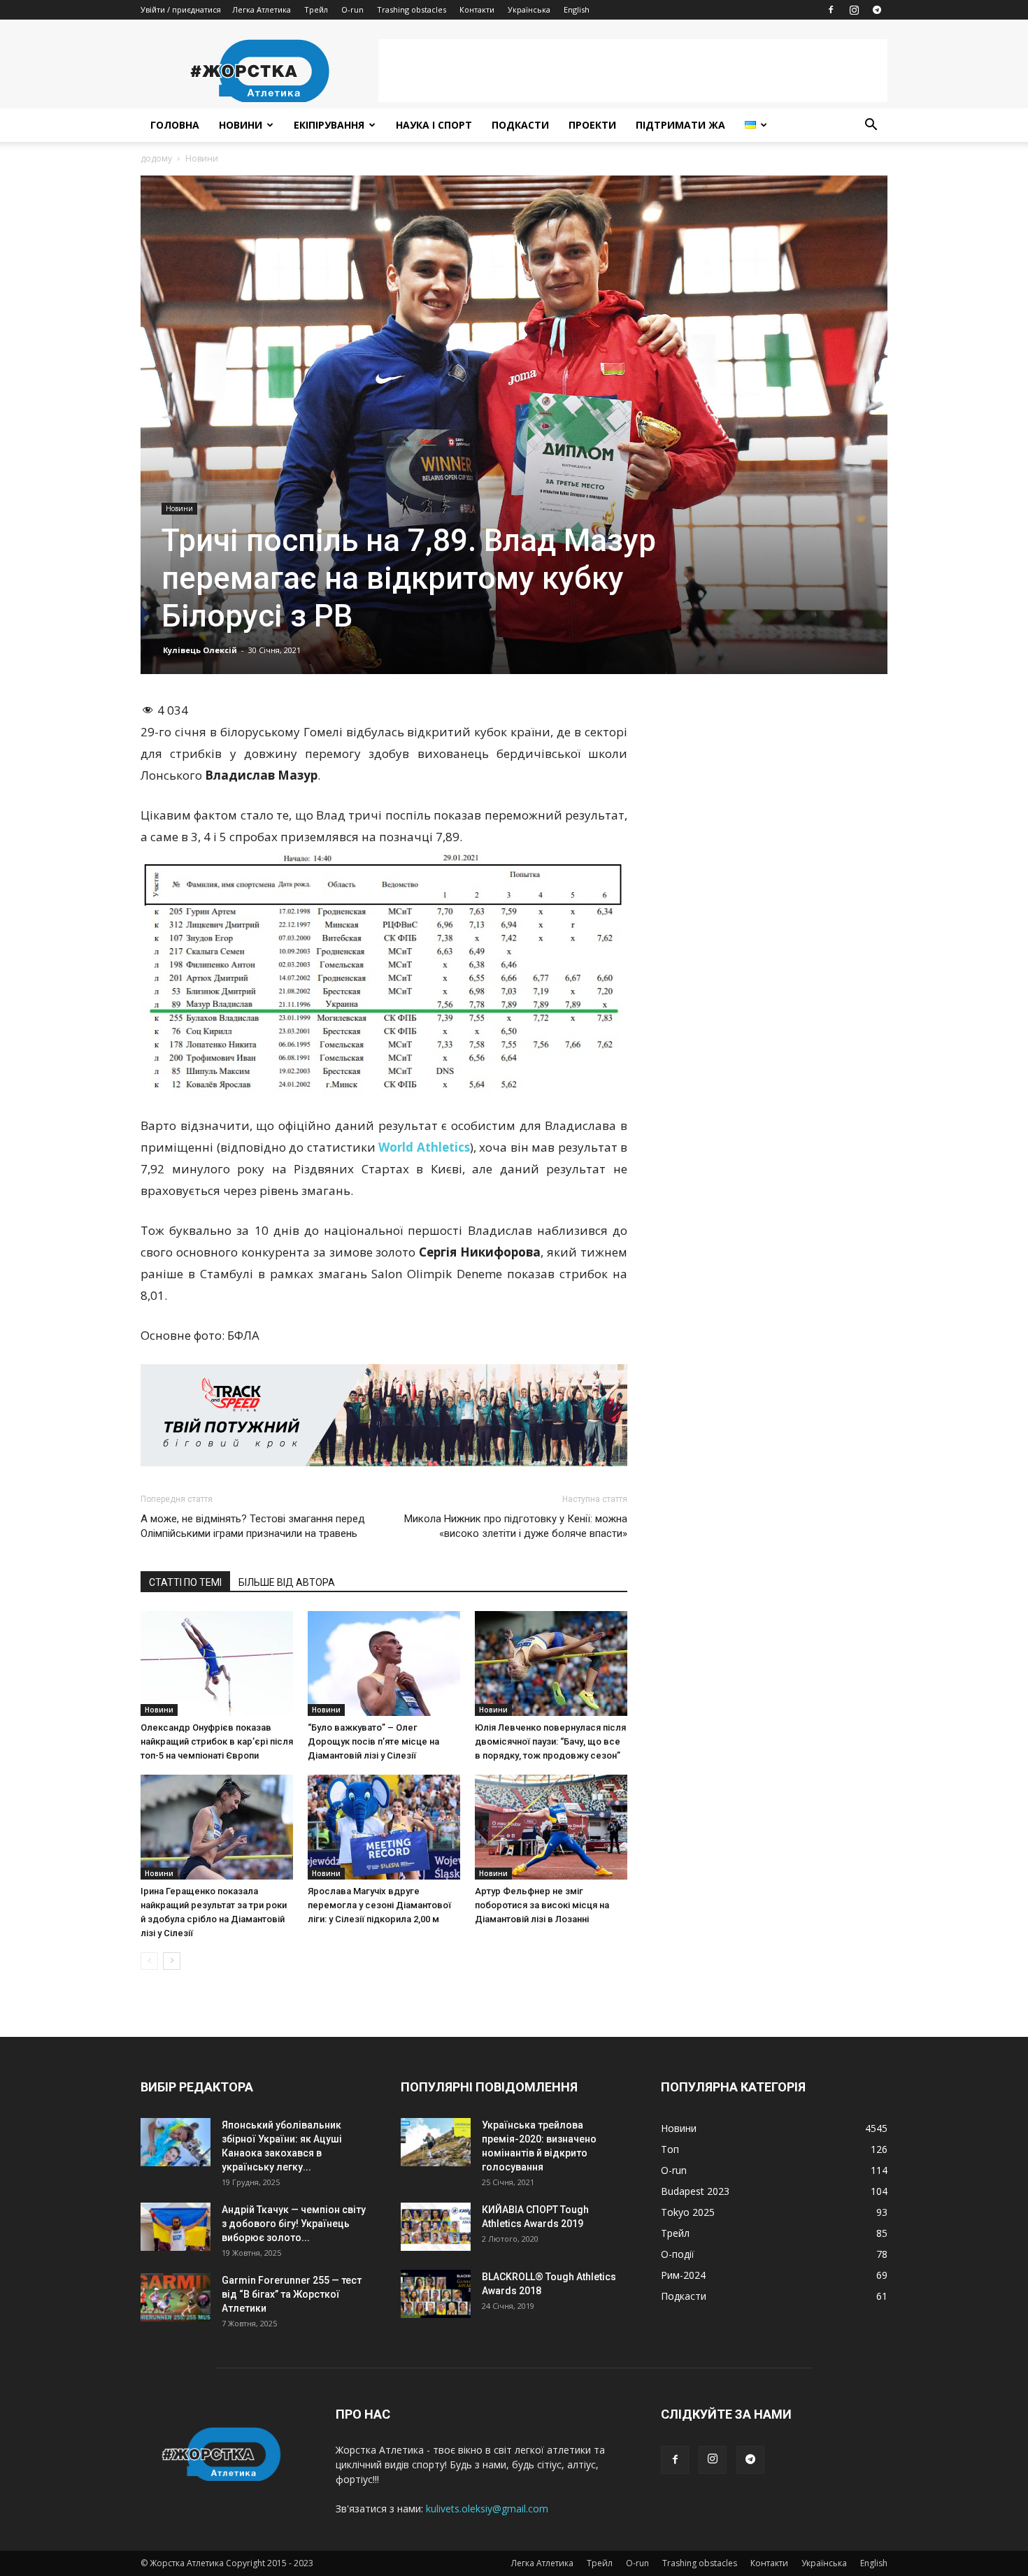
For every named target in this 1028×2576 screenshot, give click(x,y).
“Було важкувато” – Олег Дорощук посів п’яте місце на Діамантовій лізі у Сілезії (373, 1741)
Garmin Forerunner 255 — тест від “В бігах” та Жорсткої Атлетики (292, 2294)
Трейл (316, 9)
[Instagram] (854, 10)
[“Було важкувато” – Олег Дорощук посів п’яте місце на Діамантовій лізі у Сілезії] (384, 1663)
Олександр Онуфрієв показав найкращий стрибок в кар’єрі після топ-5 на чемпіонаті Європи (217, 1741)
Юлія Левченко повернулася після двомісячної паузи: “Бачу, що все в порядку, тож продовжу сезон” (550, 1741)
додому (156, 158)
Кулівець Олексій (200, 650)
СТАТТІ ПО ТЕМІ (185, 1582)
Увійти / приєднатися (181, 9)
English (577, 9)
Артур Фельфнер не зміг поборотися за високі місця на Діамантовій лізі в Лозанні (542, 1905)
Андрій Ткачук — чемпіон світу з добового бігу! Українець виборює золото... (294, 2224)
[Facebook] (831, 10)
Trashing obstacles (412, 9)
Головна (175, 125)
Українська (529, 9)
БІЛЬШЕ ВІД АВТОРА (287, 1582)
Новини (241, 125)
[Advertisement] (633, 71)
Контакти (477, 9)
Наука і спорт (434, 125)
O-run (352, 9)
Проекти (592, 125)
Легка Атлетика (262, 9)
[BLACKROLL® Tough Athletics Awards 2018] (436, 2294)
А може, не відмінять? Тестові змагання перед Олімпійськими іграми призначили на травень (253, 1526)
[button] (871, 126)
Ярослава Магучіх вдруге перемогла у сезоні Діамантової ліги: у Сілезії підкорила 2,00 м (379, 1905)
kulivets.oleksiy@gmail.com (487, 2509)
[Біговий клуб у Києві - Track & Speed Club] (384, 1415)
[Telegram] (877, 10)
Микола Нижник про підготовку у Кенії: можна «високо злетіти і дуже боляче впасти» (516, 1526)
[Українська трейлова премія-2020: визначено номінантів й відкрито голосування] (436, 2142)
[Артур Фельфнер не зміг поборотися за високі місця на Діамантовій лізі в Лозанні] (551, 1827)
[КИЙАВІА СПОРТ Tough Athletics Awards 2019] (436, 2227)
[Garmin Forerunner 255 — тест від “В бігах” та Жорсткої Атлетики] (176, 2297)
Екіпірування (329, 125)
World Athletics (424, 1147)
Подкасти (520, 125)
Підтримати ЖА (680, 125)
